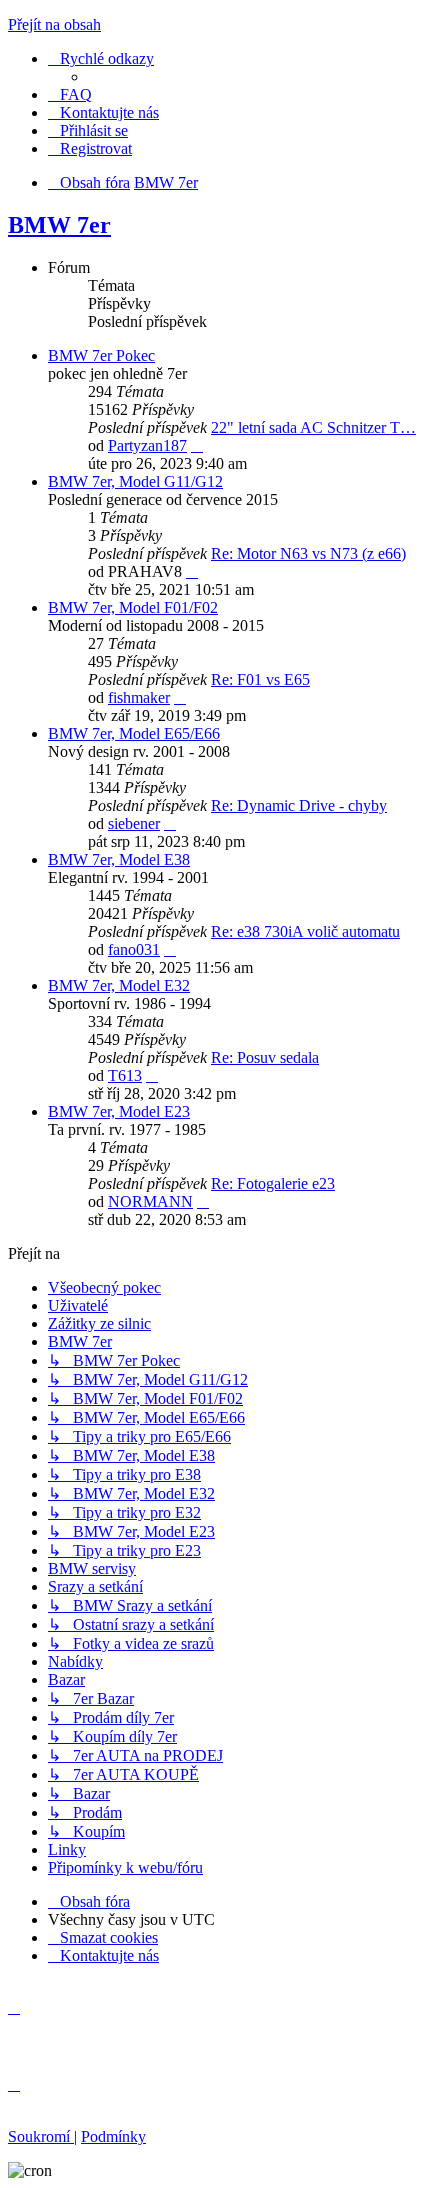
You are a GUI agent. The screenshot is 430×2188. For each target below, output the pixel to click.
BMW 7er (59, 225)
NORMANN (150, 1201)
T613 (125, 1075)
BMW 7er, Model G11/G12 (135, 481)
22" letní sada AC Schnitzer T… (313, 427)
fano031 (134, 949)
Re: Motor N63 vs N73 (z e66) (308, 553)
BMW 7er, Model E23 (119, 1111)
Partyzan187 (147, 445)
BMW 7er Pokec (101, 355)
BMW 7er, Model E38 (119, 859)
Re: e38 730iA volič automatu (305, 931)
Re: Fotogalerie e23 (273, 1183)
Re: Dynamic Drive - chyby (299, 805)
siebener (134, 823)
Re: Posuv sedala (265, 1057)
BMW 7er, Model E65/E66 (134, 733)
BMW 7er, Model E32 (119, 985)
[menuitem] (70, 94)
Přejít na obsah (54, 24)
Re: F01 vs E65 (260, 679)
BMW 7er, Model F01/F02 (133, 607)
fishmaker (139, 697)
